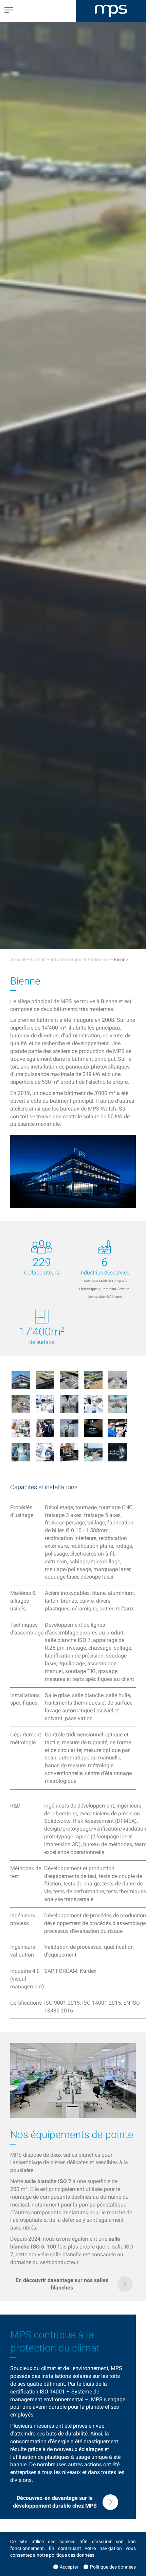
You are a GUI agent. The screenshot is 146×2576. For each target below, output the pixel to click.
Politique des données (113, 2567)
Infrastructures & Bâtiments (80, 959)
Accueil (18, 959)
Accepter (69, 2567)
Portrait (38, 959)
